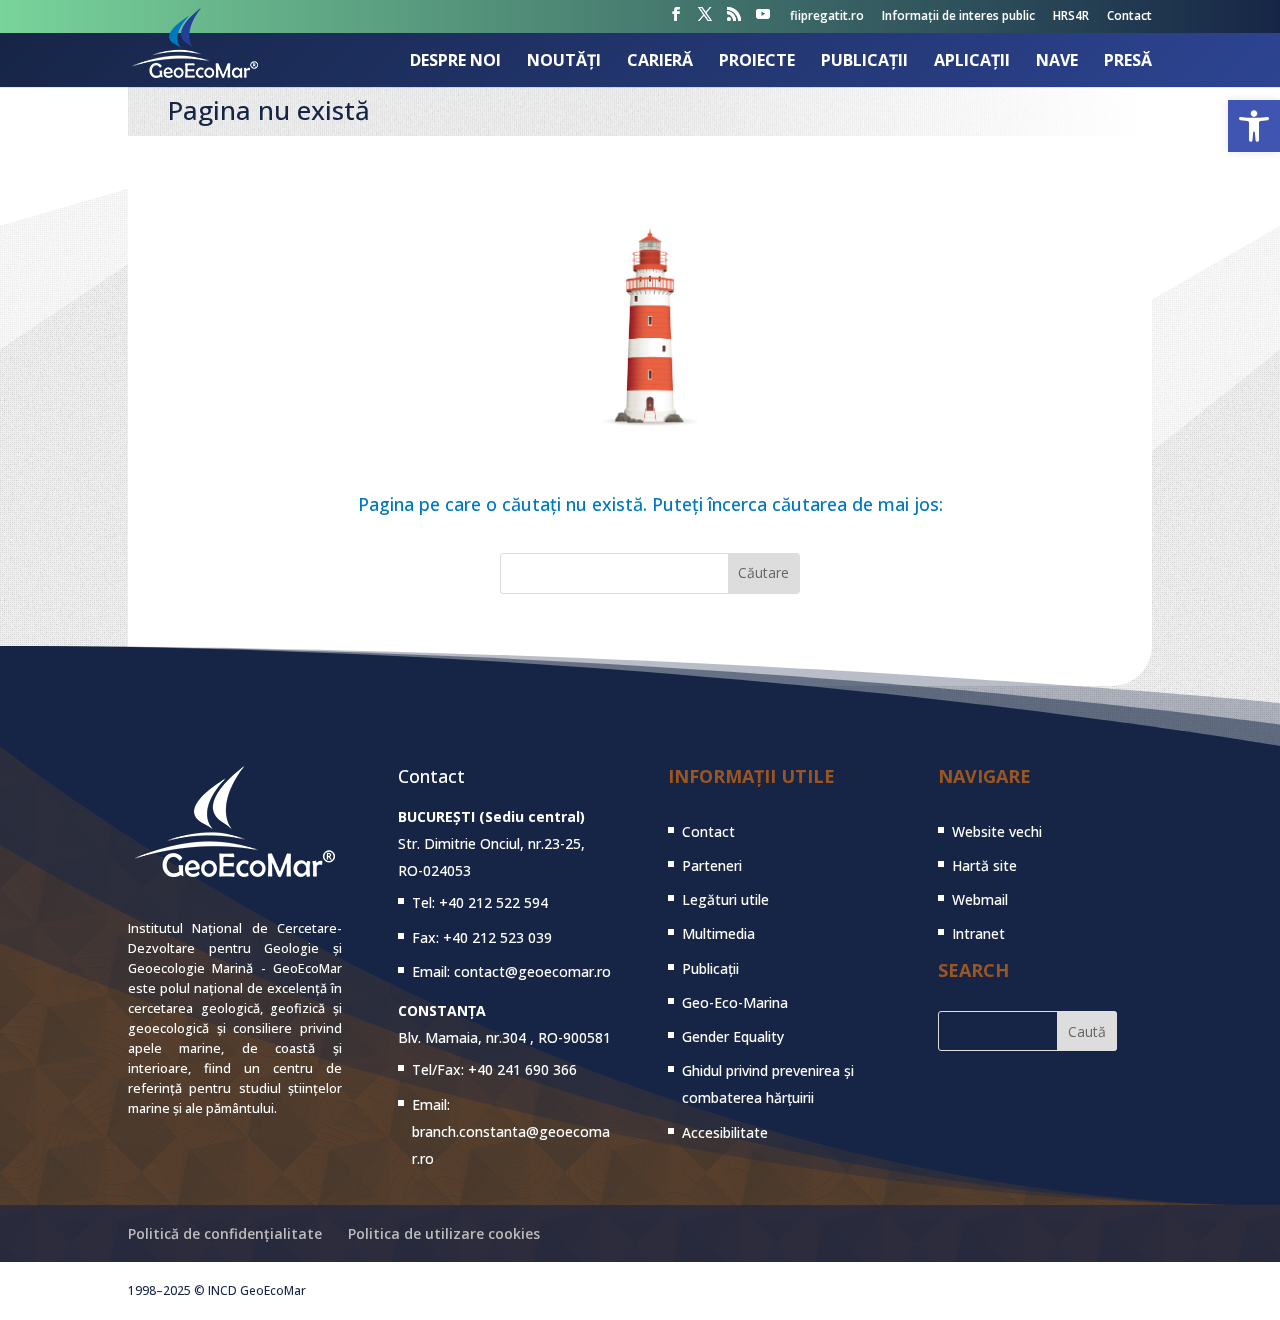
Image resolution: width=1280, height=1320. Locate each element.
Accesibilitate (725, 1132)
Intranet (978, 933)
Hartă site (984, 865)
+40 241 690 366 (522, 1069)
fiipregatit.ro (827, 17)
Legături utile (725, 899)
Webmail (980, 899)
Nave (1057, 62)
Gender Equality (733, 1036)
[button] (1254, 126)
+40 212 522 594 (493, 902)
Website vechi (997, 831)
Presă (1128, 62)
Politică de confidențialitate (225, 1233)
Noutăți (564, 62)
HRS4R (1071, 17)
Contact (1129, 17)
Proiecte (757, 62)
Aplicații (972, 62)
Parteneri (712, 865)
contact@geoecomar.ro (532, 971)
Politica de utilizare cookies (444, 1233)
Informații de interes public (958, 17)
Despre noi (455, 62)
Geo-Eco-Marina (735, 1002)
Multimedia (718, 933)
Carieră (660, 62)
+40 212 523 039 (497, 937)
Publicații (864, 62)
